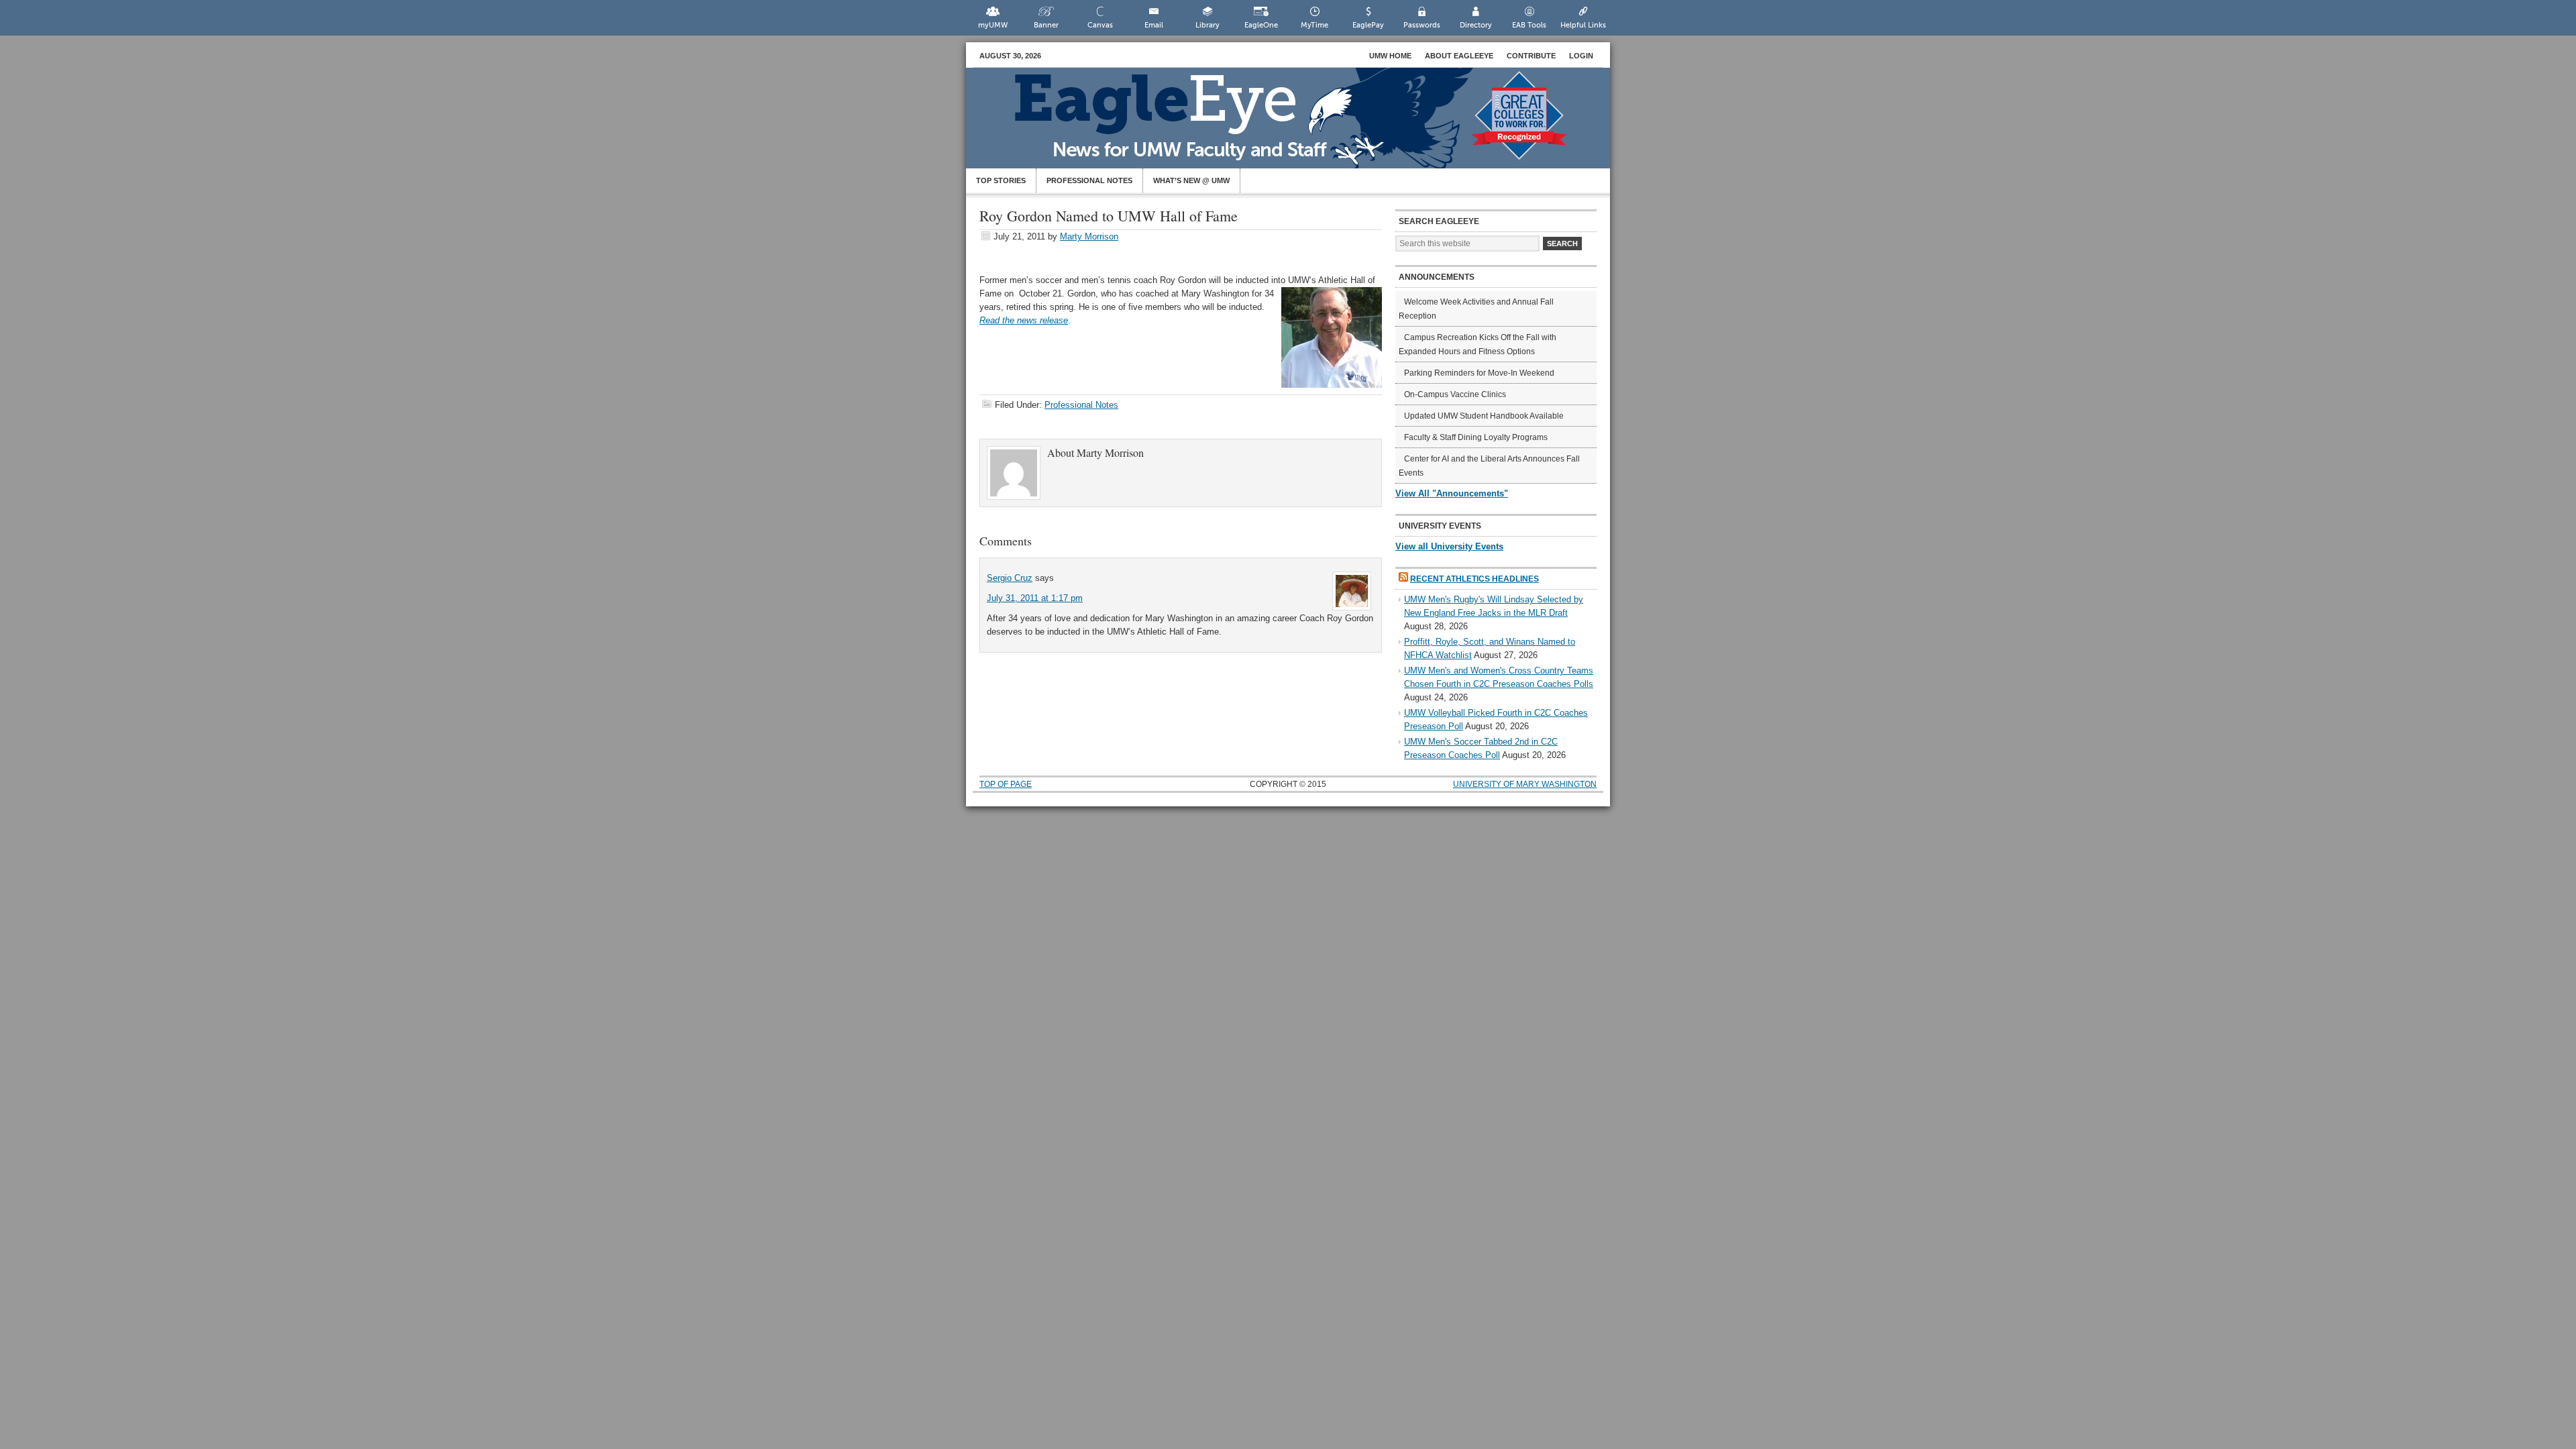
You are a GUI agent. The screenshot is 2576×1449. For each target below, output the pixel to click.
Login (1581, 56)
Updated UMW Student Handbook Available (1484, 416)
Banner (1046, 25)
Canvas (1100, 25)
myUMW (993, 25)
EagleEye (1301, 125)
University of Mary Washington (1525, 784)
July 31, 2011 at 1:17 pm (1035, 598)
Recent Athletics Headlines (1474, 579)
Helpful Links (1583, 25)
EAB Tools (1529, 25)
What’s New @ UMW (1191, 180)
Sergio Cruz (1010, 578)
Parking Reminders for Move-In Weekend (1479, 373)
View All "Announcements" (1452, 493)
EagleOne (1261, 25)
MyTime (1314, 25)
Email (1154, 25)
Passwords (1422, 25)
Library (1207, 25)
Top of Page (1006, 784)
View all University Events (1449, 546)
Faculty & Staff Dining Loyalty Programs (1476, 437)
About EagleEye (1459, 56)
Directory (1476, 25)
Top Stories (1001, 180)
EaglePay (1368, 25)
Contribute (1531, 56)
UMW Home (1390, 56)
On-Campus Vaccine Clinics (1455, 394)
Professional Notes (1089, 180)
